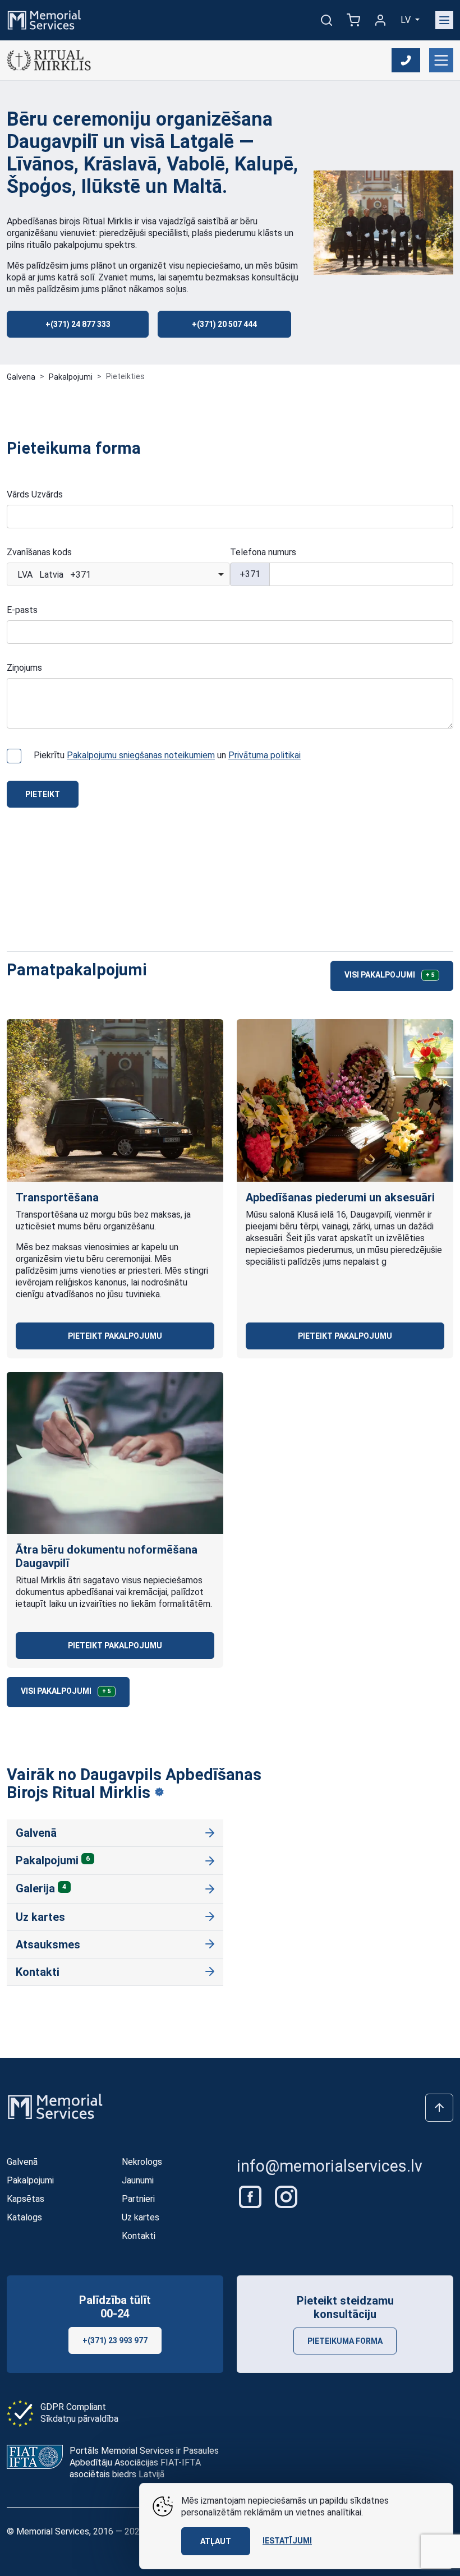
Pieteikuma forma (345, 2341)
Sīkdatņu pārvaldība (79, 2419)
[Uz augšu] (439, 2108)
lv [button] (407, 20)
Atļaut (216, 2541)
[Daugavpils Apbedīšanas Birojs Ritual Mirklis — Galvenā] (49, 60)
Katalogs (24, 2217)
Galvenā (36, 1833)
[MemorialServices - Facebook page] (251, 2196)
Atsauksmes (48, 1944)
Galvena (21, 377)
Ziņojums (24, 668)
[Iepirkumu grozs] (353, 20)
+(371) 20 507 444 (224, 324)
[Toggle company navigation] (441, 60)
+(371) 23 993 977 (115, 2340)
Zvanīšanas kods (39, 552)
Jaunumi (138, 2180)
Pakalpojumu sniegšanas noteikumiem (141, 755)
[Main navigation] (444, 20)
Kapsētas (26, 2199)
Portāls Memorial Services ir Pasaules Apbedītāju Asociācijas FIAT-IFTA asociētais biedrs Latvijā (144, 2462)
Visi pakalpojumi (390, 975)
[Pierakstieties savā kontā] (380, 20)
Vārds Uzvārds (35, 494)
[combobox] (118, 574)
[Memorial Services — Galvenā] (44, 19)
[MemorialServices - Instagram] (286, 2196)
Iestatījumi (287, 2541)
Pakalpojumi (71, 377)
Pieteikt (43, 794)
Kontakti (38, 1972)
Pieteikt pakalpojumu (115, 1336)
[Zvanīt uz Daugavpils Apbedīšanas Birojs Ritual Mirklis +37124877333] (406, 60)
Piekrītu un (167, 755)
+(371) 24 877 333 (78, 324)
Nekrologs (142, 2162)
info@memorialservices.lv (330, 2166)
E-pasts (22, 610)
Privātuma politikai (264, 755)
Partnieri (138, 2199)
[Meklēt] (326, 20)
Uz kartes (40, 1917)
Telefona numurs (263, 552)
